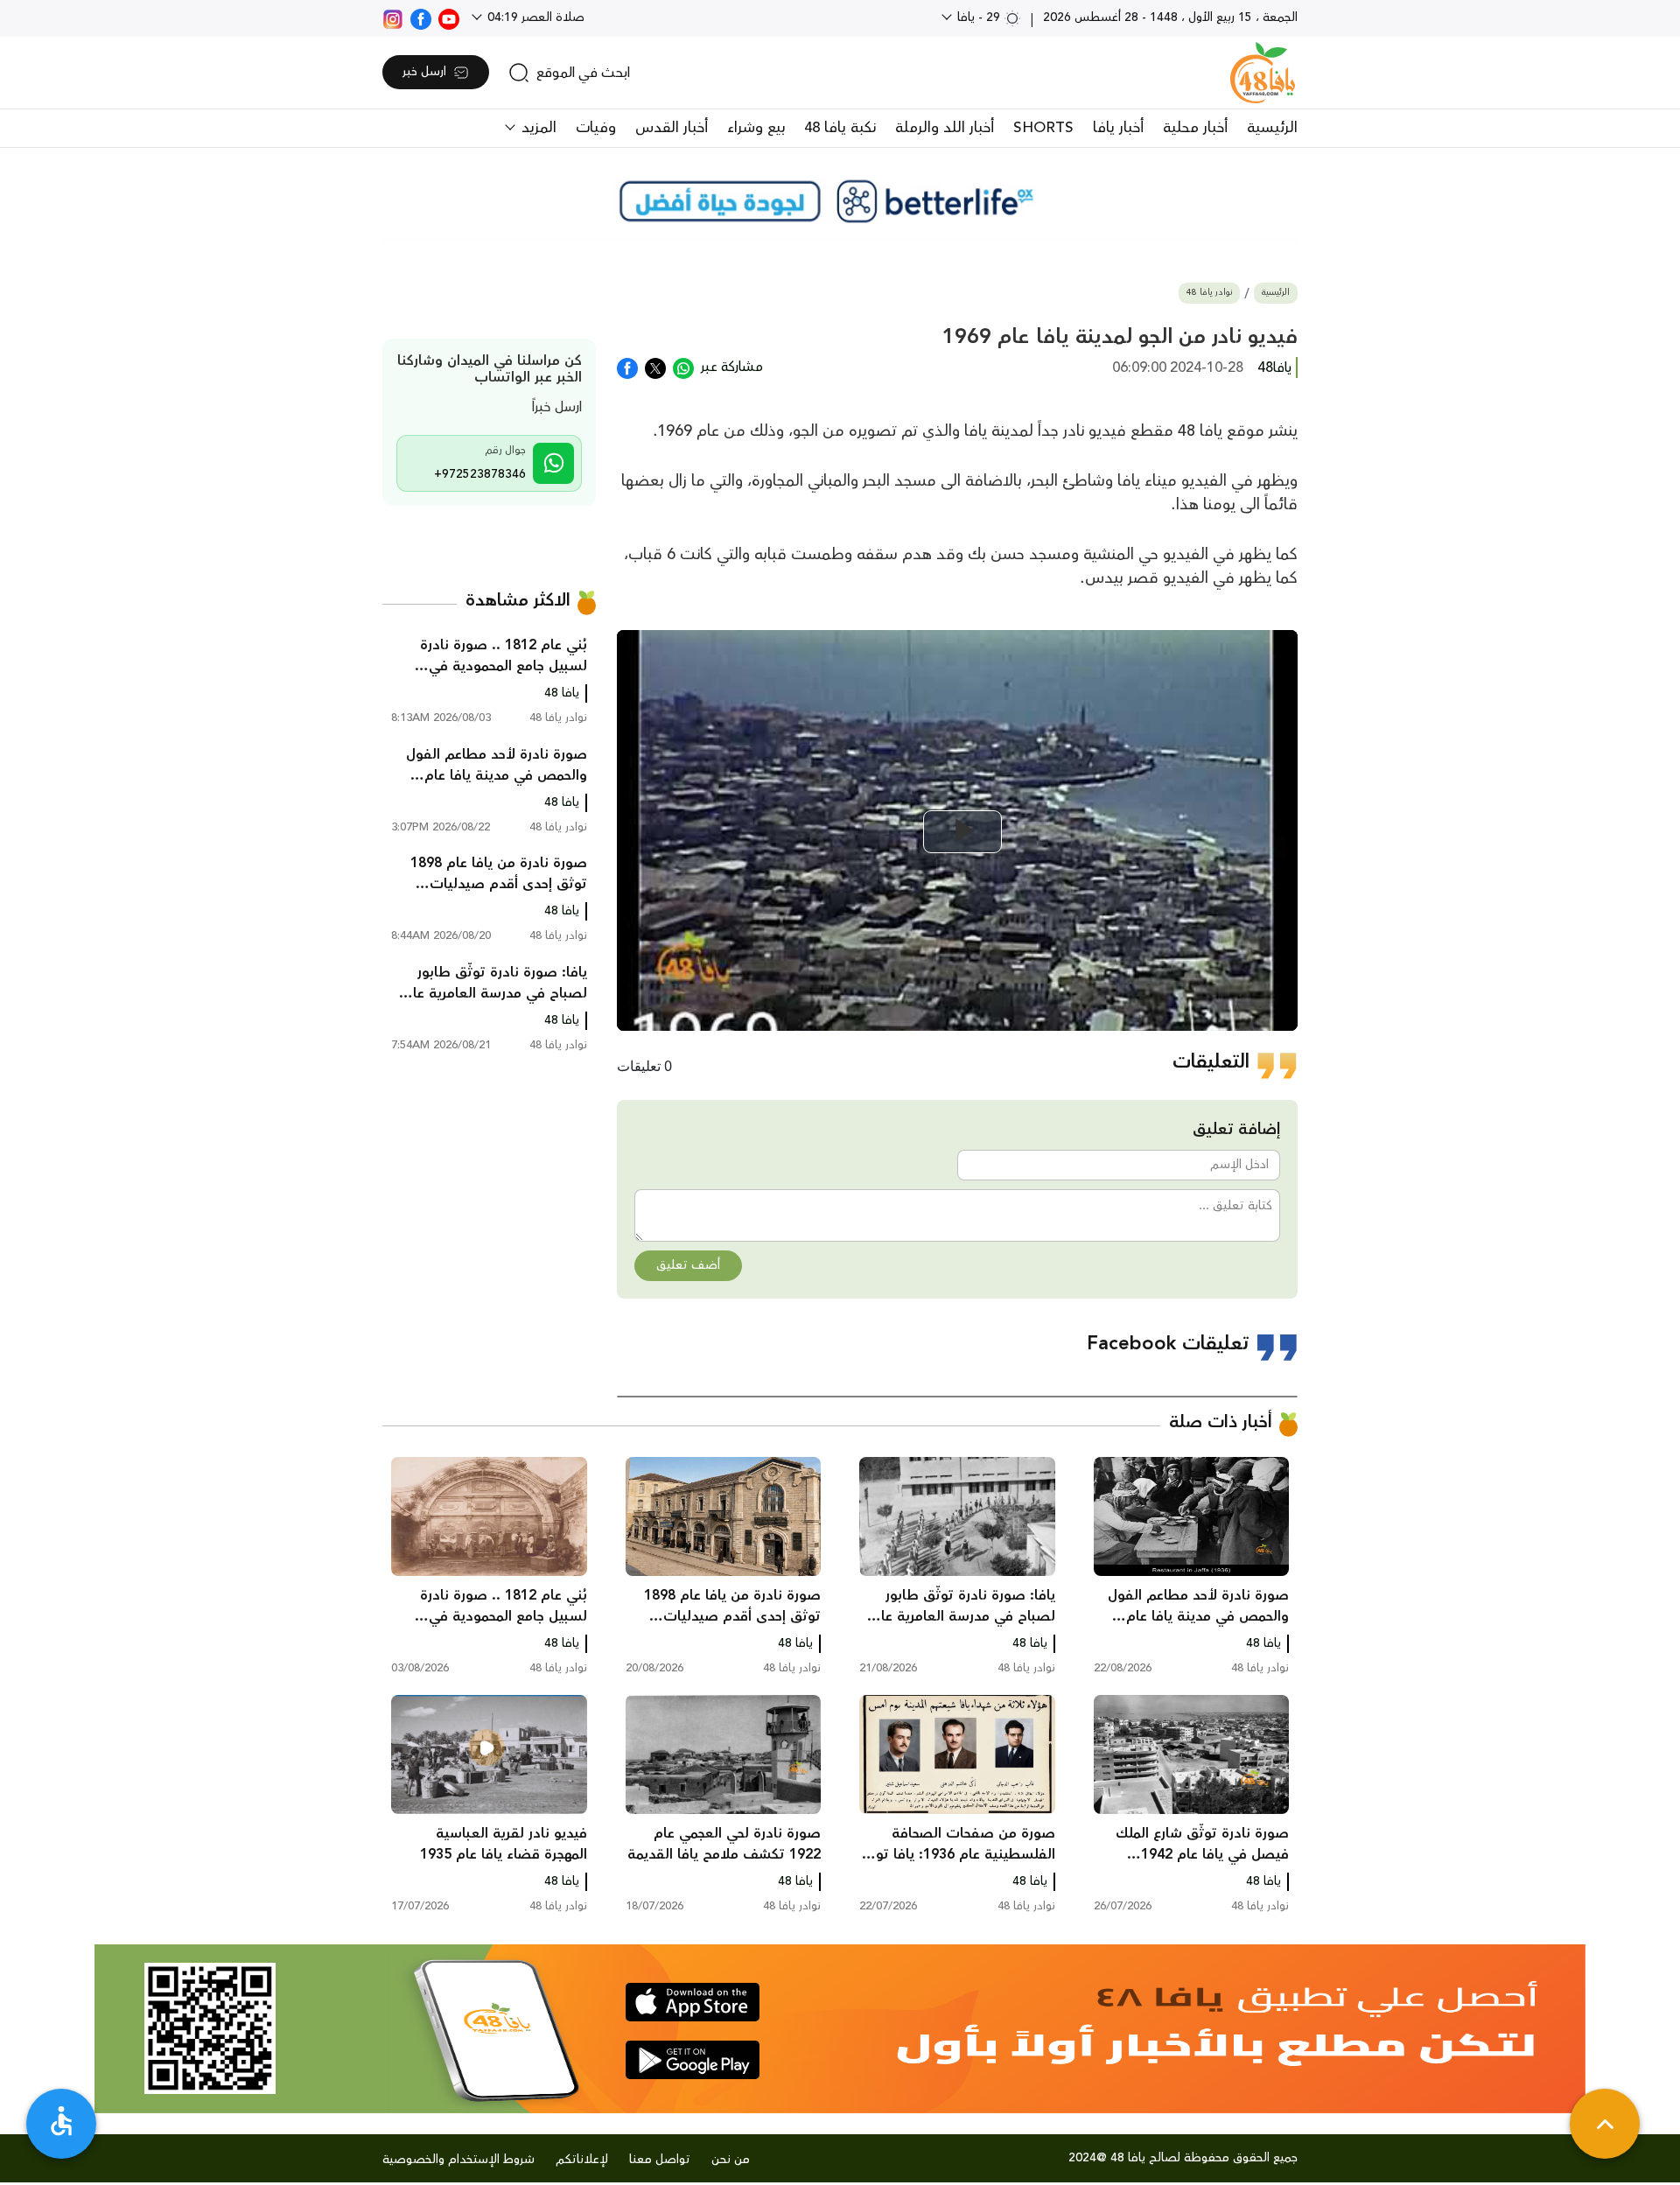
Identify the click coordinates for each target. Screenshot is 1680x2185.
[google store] (693, 2060)
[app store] (693, 2002)
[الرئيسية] (1263, 73)
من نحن (731, 2160)
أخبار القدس (672, 128)
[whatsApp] (683, 367)
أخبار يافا (1118, 128)
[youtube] (449, 18)
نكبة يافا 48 (840, 128)
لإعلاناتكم (582, 2160)
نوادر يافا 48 (1209, 293)
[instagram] (393, 18)
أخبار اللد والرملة (945, 128)
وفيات (596, 128)
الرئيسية (1272, 128)
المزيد (537, 128)
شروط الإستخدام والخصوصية (458, 2160)
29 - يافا (979, 18)
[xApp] (655, 367)
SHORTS (1043, 128)
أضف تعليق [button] (688, 1265)
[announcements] (840, 201)
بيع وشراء (756, 128)
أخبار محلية (1195, 128)
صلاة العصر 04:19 (534, 18)
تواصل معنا (660, 2160)
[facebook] (421, 18)
